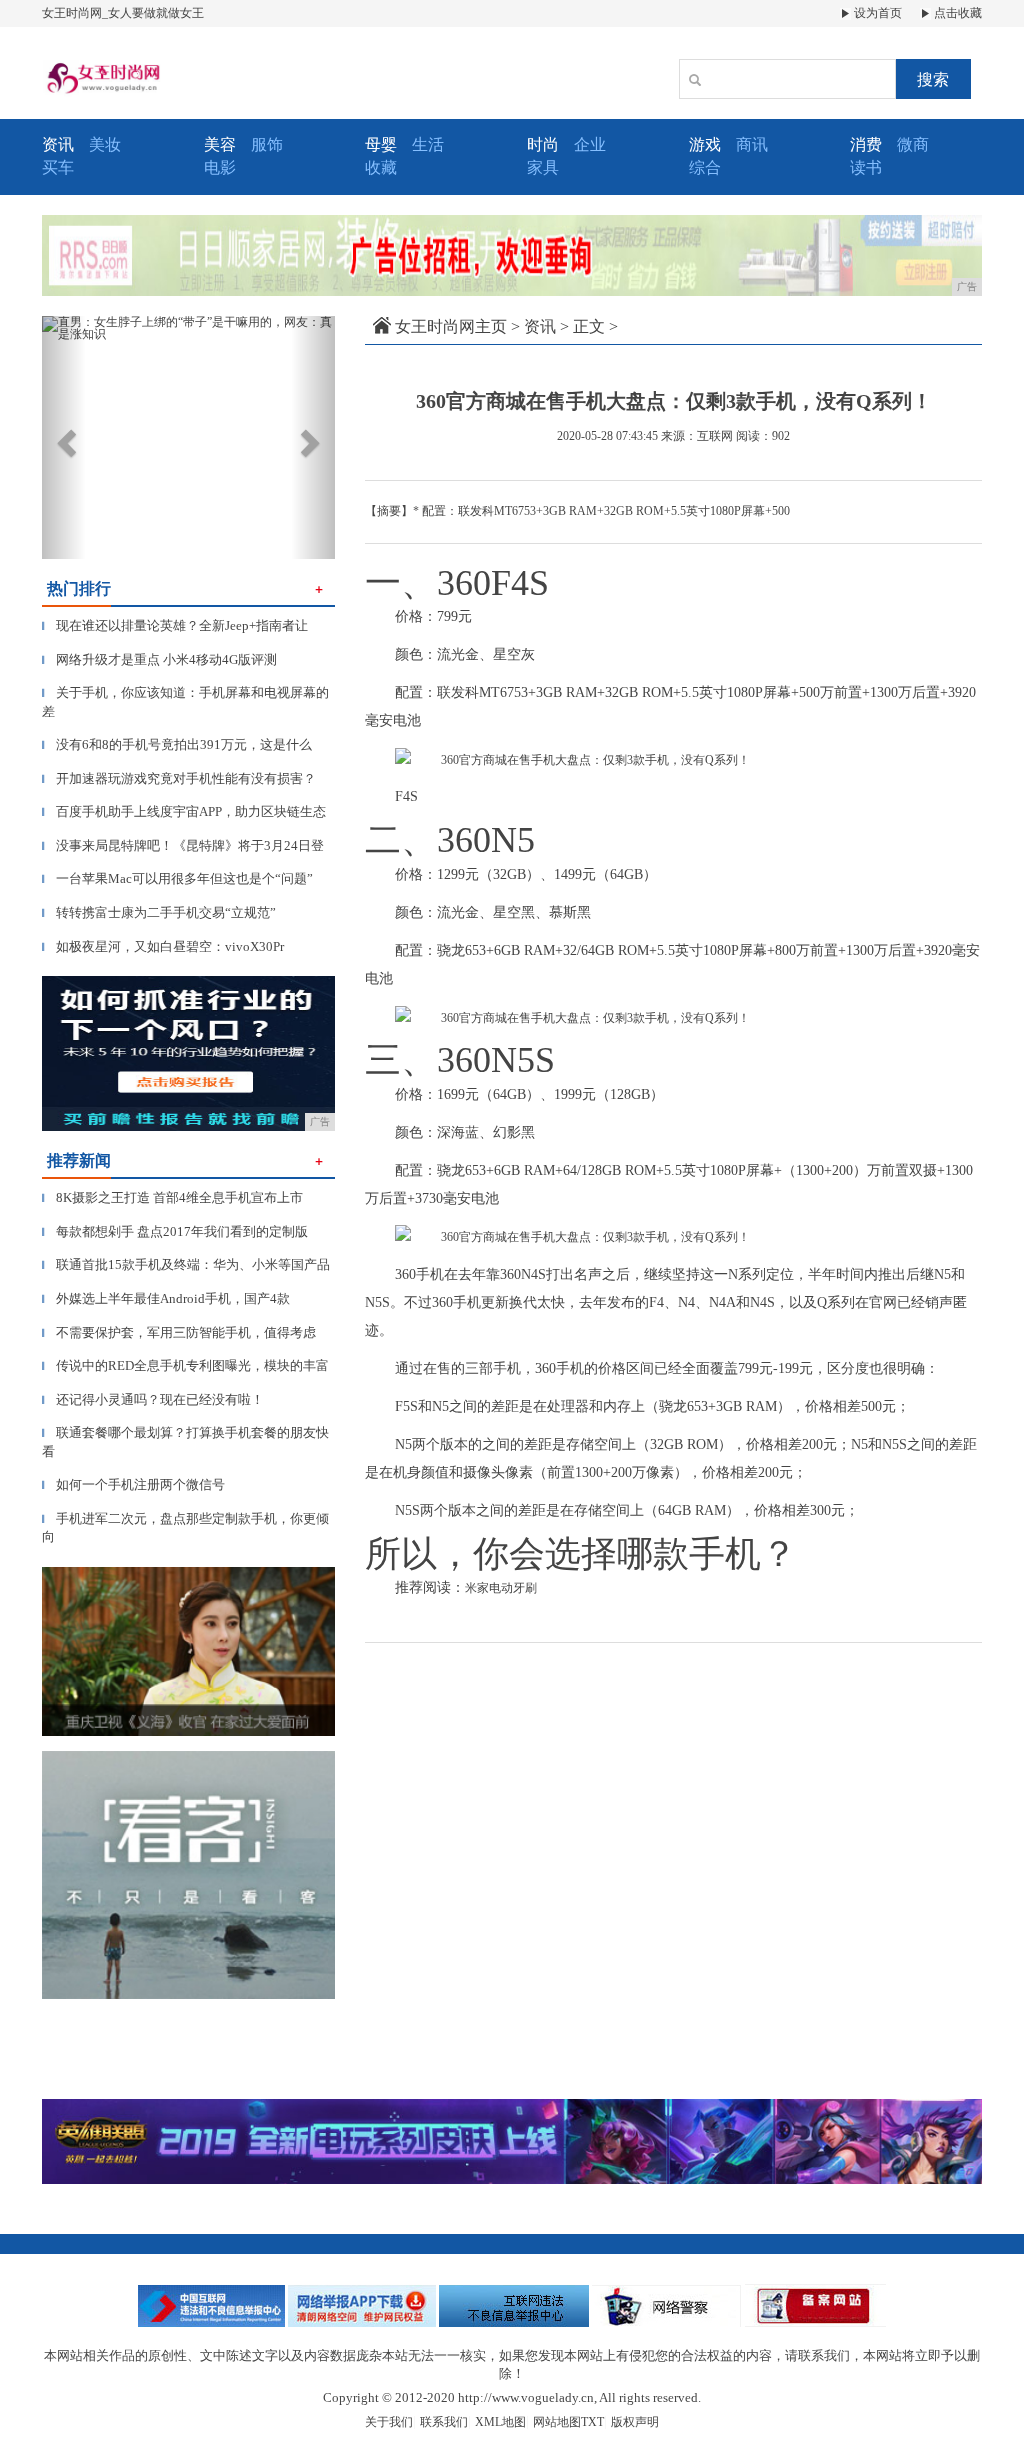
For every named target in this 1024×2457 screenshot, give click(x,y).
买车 (58, 167)
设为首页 (876, 13)
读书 (866, 167)
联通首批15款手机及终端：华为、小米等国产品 (186, 1264)
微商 (913, 144)
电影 (220, 167)
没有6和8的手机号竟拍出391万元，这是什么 (177, 744)
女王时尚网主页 (451, 326)
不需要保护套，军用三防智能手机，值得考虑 (179, 1332)
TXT (592, 2422)
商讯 (752, 144)
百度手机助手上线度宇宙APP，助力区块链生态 (184, 811)
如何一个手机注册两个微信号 (133, 1484)
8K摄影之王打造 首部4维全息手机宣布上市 (172, 1197)
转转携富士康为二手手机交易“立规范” (159, 912)
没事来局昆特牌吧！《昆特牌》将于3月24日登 (183, 845)
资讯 (540, 326)
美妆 (105, 144)
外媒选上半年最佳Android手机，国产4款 (166, 1298)
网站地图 (557, 2422)
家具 (543, 167)
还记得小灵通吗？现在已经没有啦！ (153, 1399)
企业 (590, 144)
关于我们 (389, 2422)
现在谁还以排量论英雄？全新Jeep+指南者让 (175, 625)
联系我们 (444, 2422)
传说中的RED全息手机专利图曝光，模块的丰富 (185, 1365)
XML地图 (500, 2422)
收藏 (381, 167)
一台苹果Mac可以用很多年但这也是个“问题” (177, 878)
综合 (705, 167)
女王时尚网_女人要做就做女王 (123, 13)
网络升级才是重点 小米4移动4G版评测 (159, 659)
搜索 (933, 79)
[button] (64, 437)
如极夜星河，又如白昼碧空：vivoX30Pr (163, 946)
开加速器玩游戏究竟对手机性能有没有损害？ (179, 778)
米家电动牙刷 (501, 1588)
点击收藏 (956, 13)
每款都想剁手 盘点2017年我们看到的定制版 (175, 1231)
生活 (428, 144)
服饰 (267, 144)
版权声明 (635, 2422)
